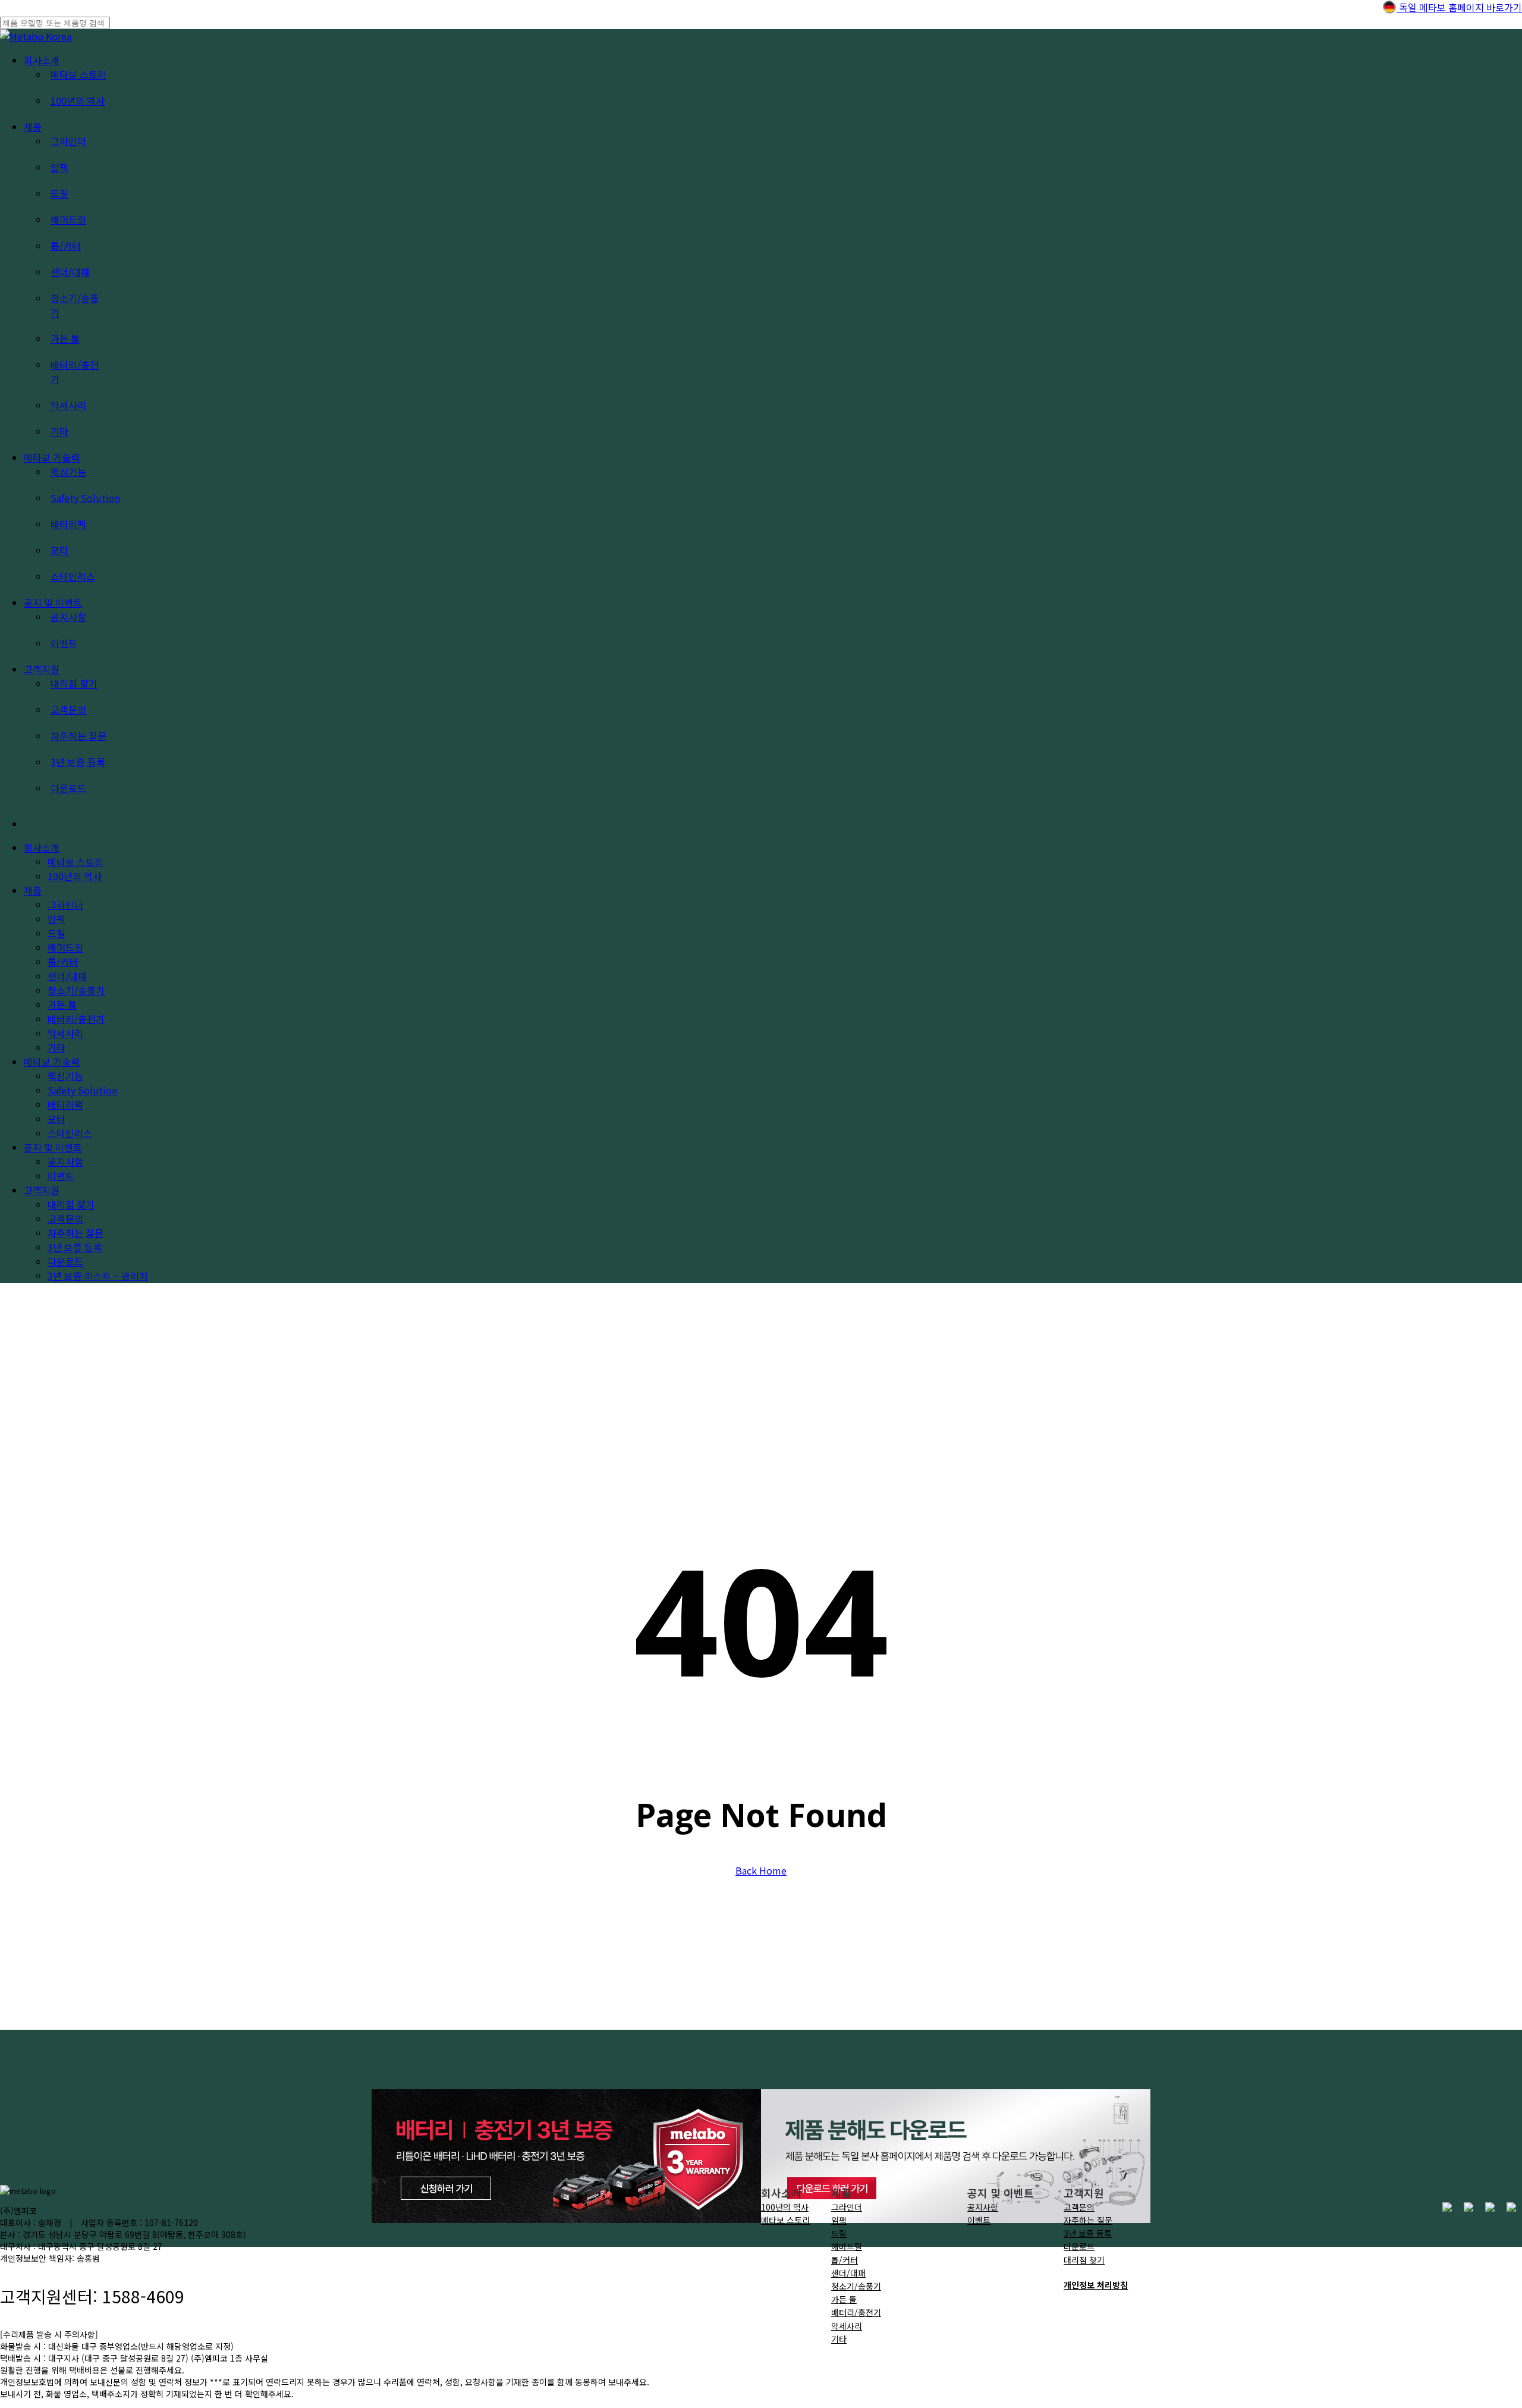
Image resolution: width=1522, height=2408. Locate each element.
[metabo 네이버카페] (1511, 2208)
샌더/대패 (848, 2273)
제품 (33, 890)
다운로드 (65, 1261)
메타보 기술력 (52, 1062)
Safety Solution (82, 1090)
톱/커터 (845, 2260)
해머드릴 (847, 2246)
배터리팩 (65, 1104)
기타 (839, 2339)
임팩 (839, 2220)
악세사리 (847, 2326)
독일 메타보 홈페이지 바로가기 (1459, 7)
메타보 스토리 (76, 862)
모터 (56, 1119)
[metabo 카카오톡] (1490, 2208)
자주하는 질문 (76, 1233)
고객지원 (42, 1190)
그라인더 (847, 2207)
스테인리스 (70, 1133)
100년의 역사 (75, 876)
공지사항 (65, 1161)
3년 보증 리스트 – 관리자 (98, 1276)
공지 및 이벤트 (53, 1147)
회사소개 (42, 847)
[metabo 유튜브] (1468, 2208)
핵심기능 (65, 1076)
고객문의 (65, 1219)
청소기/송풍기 (856, 2286)
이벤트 (61, 1176)
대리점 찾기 (71, 1204)
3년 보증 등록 (75, 1247)
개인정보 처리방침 (1096, 2285)
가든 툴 (844, 2299)
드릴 (839, 2233)
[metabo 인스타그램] (1447, 2208)
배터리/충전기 (856, 2312)
